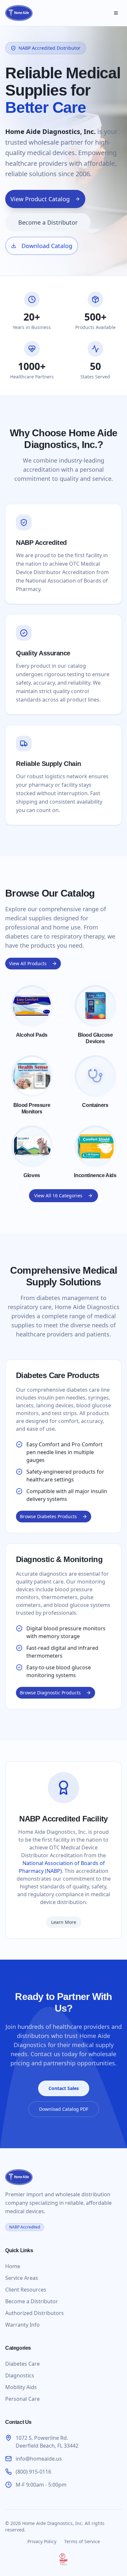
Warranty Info (22, 2325)
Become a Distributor (48, 222)
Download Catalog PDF (64, 2109)
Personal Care (22, 2399)
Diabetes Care (22, 2364)
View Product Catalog (40, 199)
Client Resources (26, 2290)
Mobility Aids (21, 2387)
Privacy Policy (42, 2541)
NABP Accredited (25, 2227)
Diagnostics (20, 2375)
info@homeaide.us (39, 2459)
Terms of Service (82, 2541)
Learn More (64, 1922)
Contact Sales (64, 2088)
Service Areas (22, 2278)
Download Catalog (47, 246)
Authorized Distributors (35, 2313)
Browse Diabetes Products (48, 1516)
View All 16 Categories (58, 1196)
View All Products (28, 963)
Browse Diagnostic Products (50, 1693)
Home (13, 2266)
